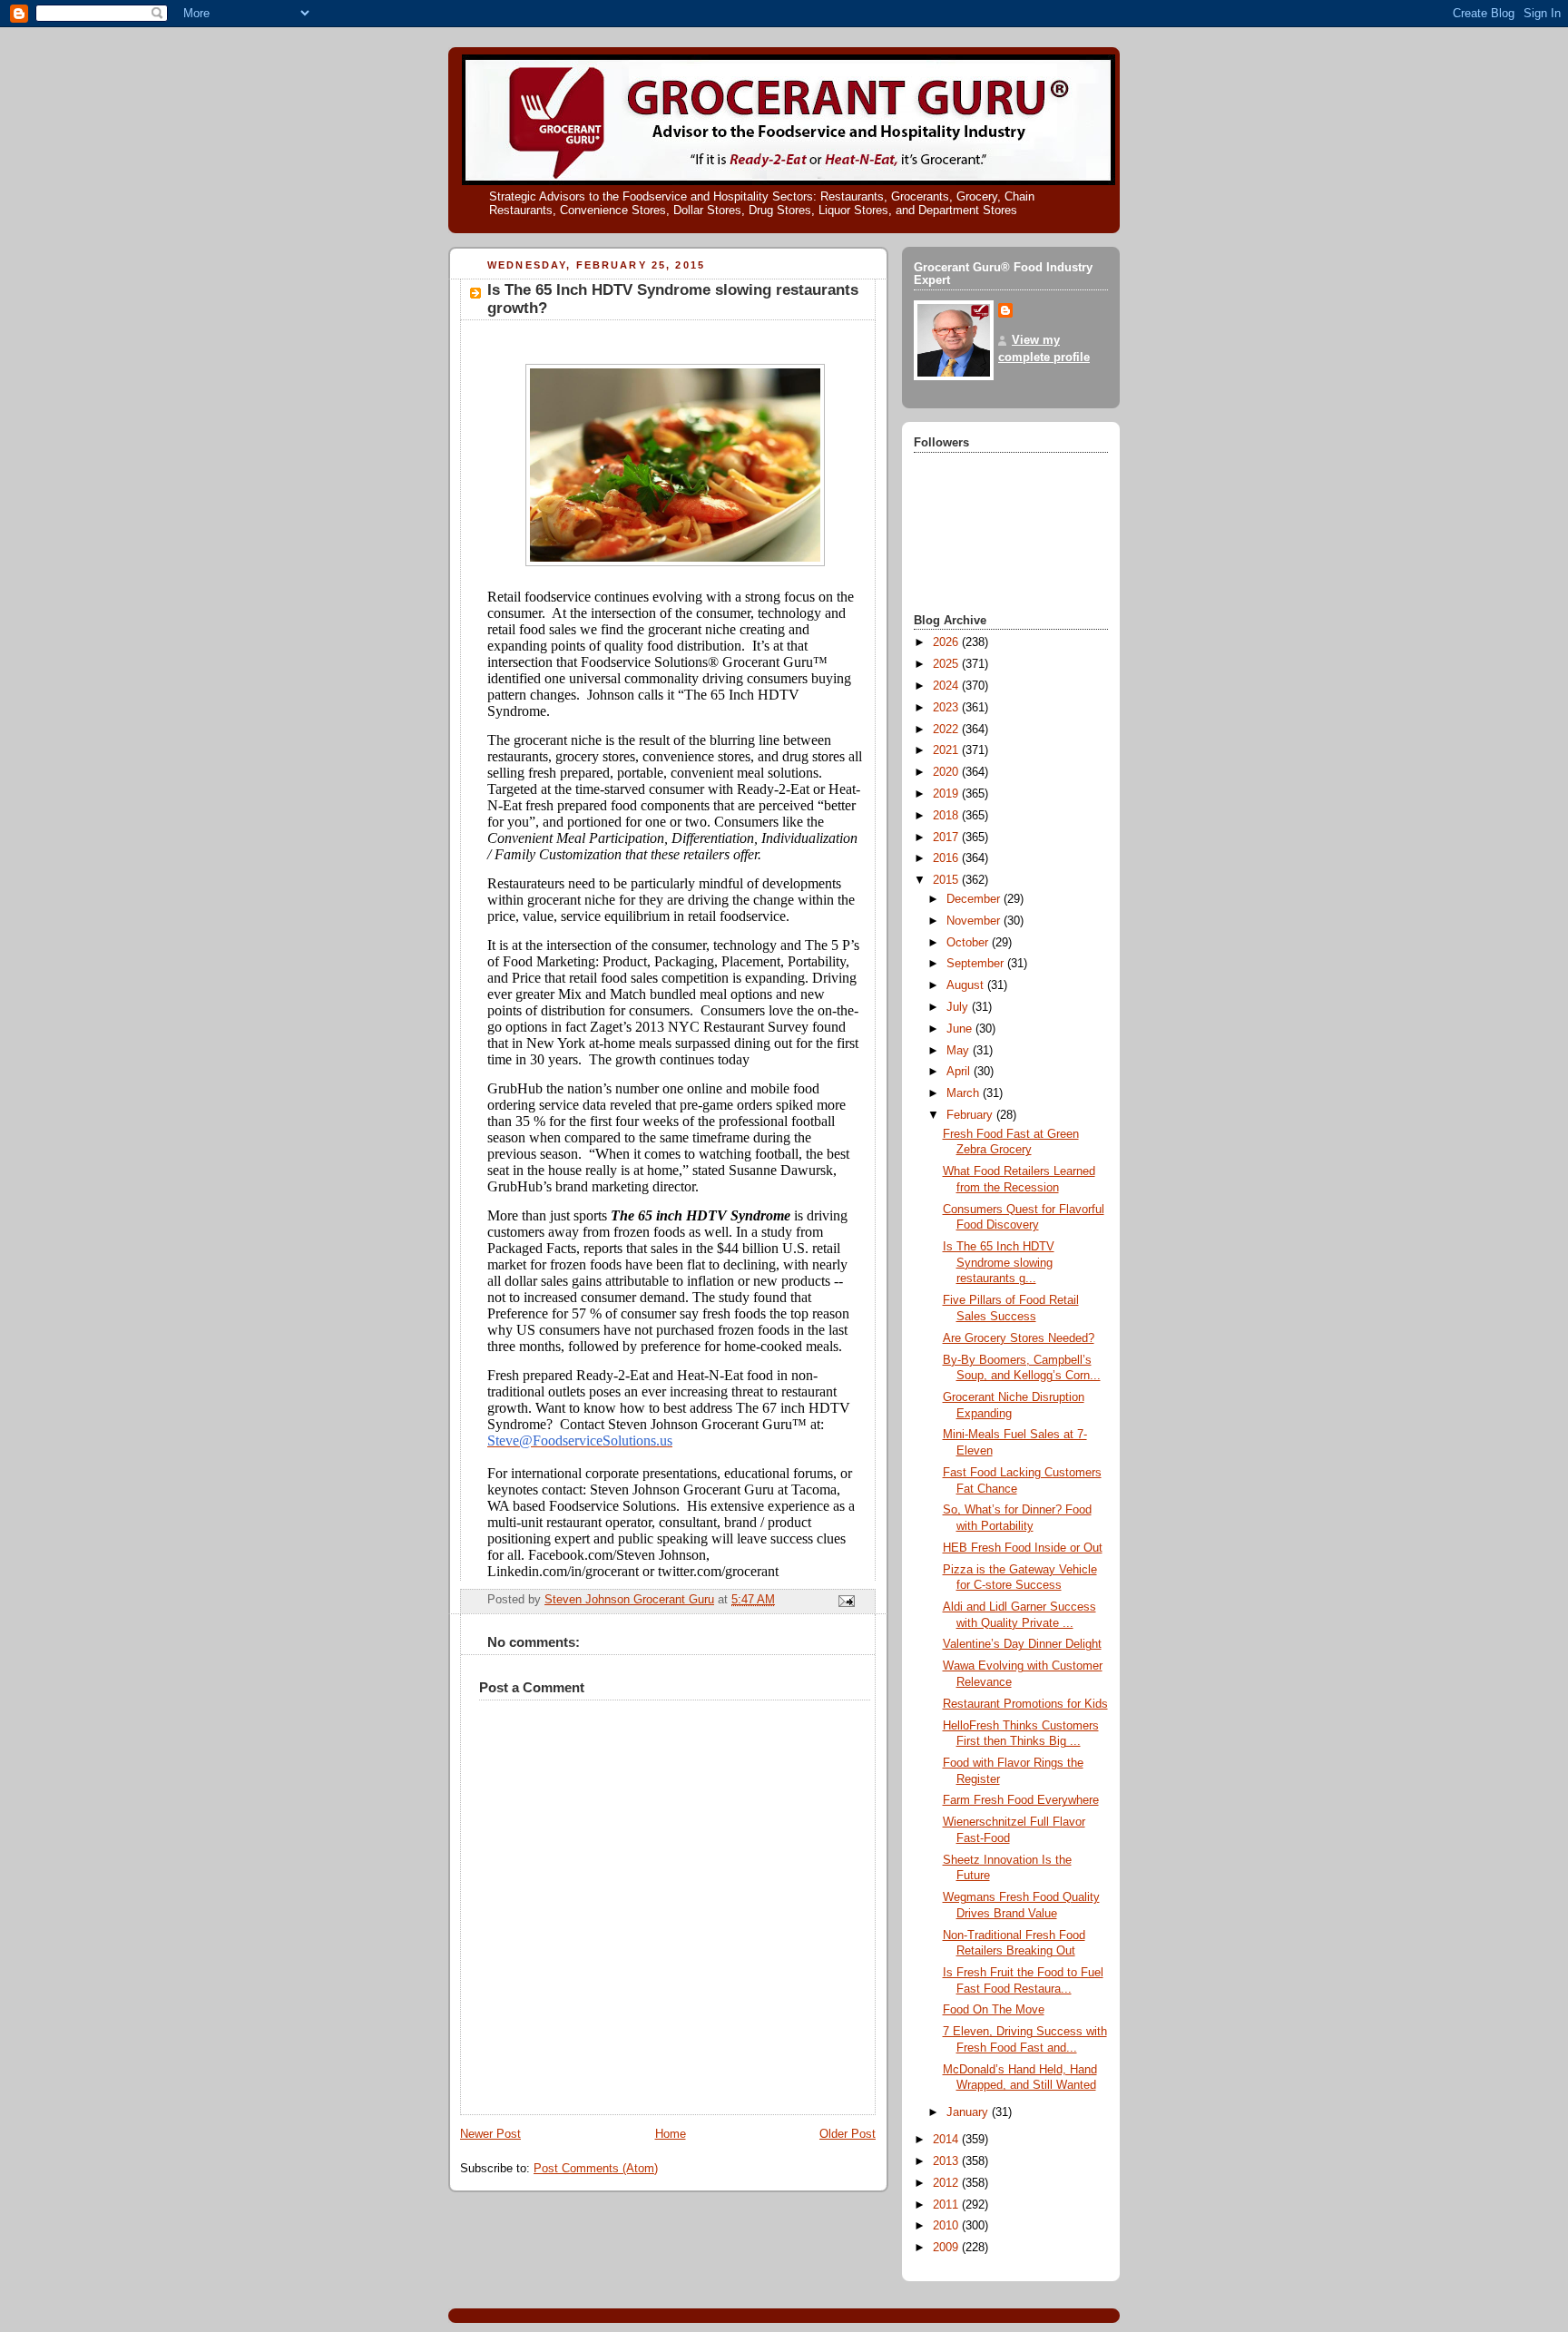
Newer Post (490, 2134)
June (961, 1029)
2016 (947, 858)
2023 (947, 708)
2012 (947, 2183)
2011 (947, 2205)
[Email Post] (846, 1601)
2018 (947, 816)
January (969, 2112)
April (960, 1072)
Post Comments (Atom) (596, 2169)
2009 (947, 2248)
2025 (947, 664)
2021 (947, 750)
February (971, 1115)
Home (671, 2134)
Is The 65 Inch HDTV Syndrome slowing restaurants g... (999, 1263)
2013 (947, 2161)
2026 (947, 642)
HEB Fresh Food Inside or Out (1023, 1548)
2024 (947, 686)
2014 (947, 2140)
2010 (947, 2226)
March (965, 1093)
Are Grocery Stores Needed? (1019, 1338)
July (959, 1007)
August (967, 985)
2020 (947, 772)
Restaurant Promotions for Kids (1025, 1704)
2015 (947, 880)
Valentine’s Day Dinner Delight (1022, 1644)
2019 (947, 794)
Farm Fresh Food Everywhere (1021, 1800)
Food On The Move (994, 2010)
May (960, 1051)
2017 (947, 838)
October (969, 943)
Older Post (848, 2134)
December (975, 899)
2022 (947, 730)
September (977, 964)
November (975, 921)
